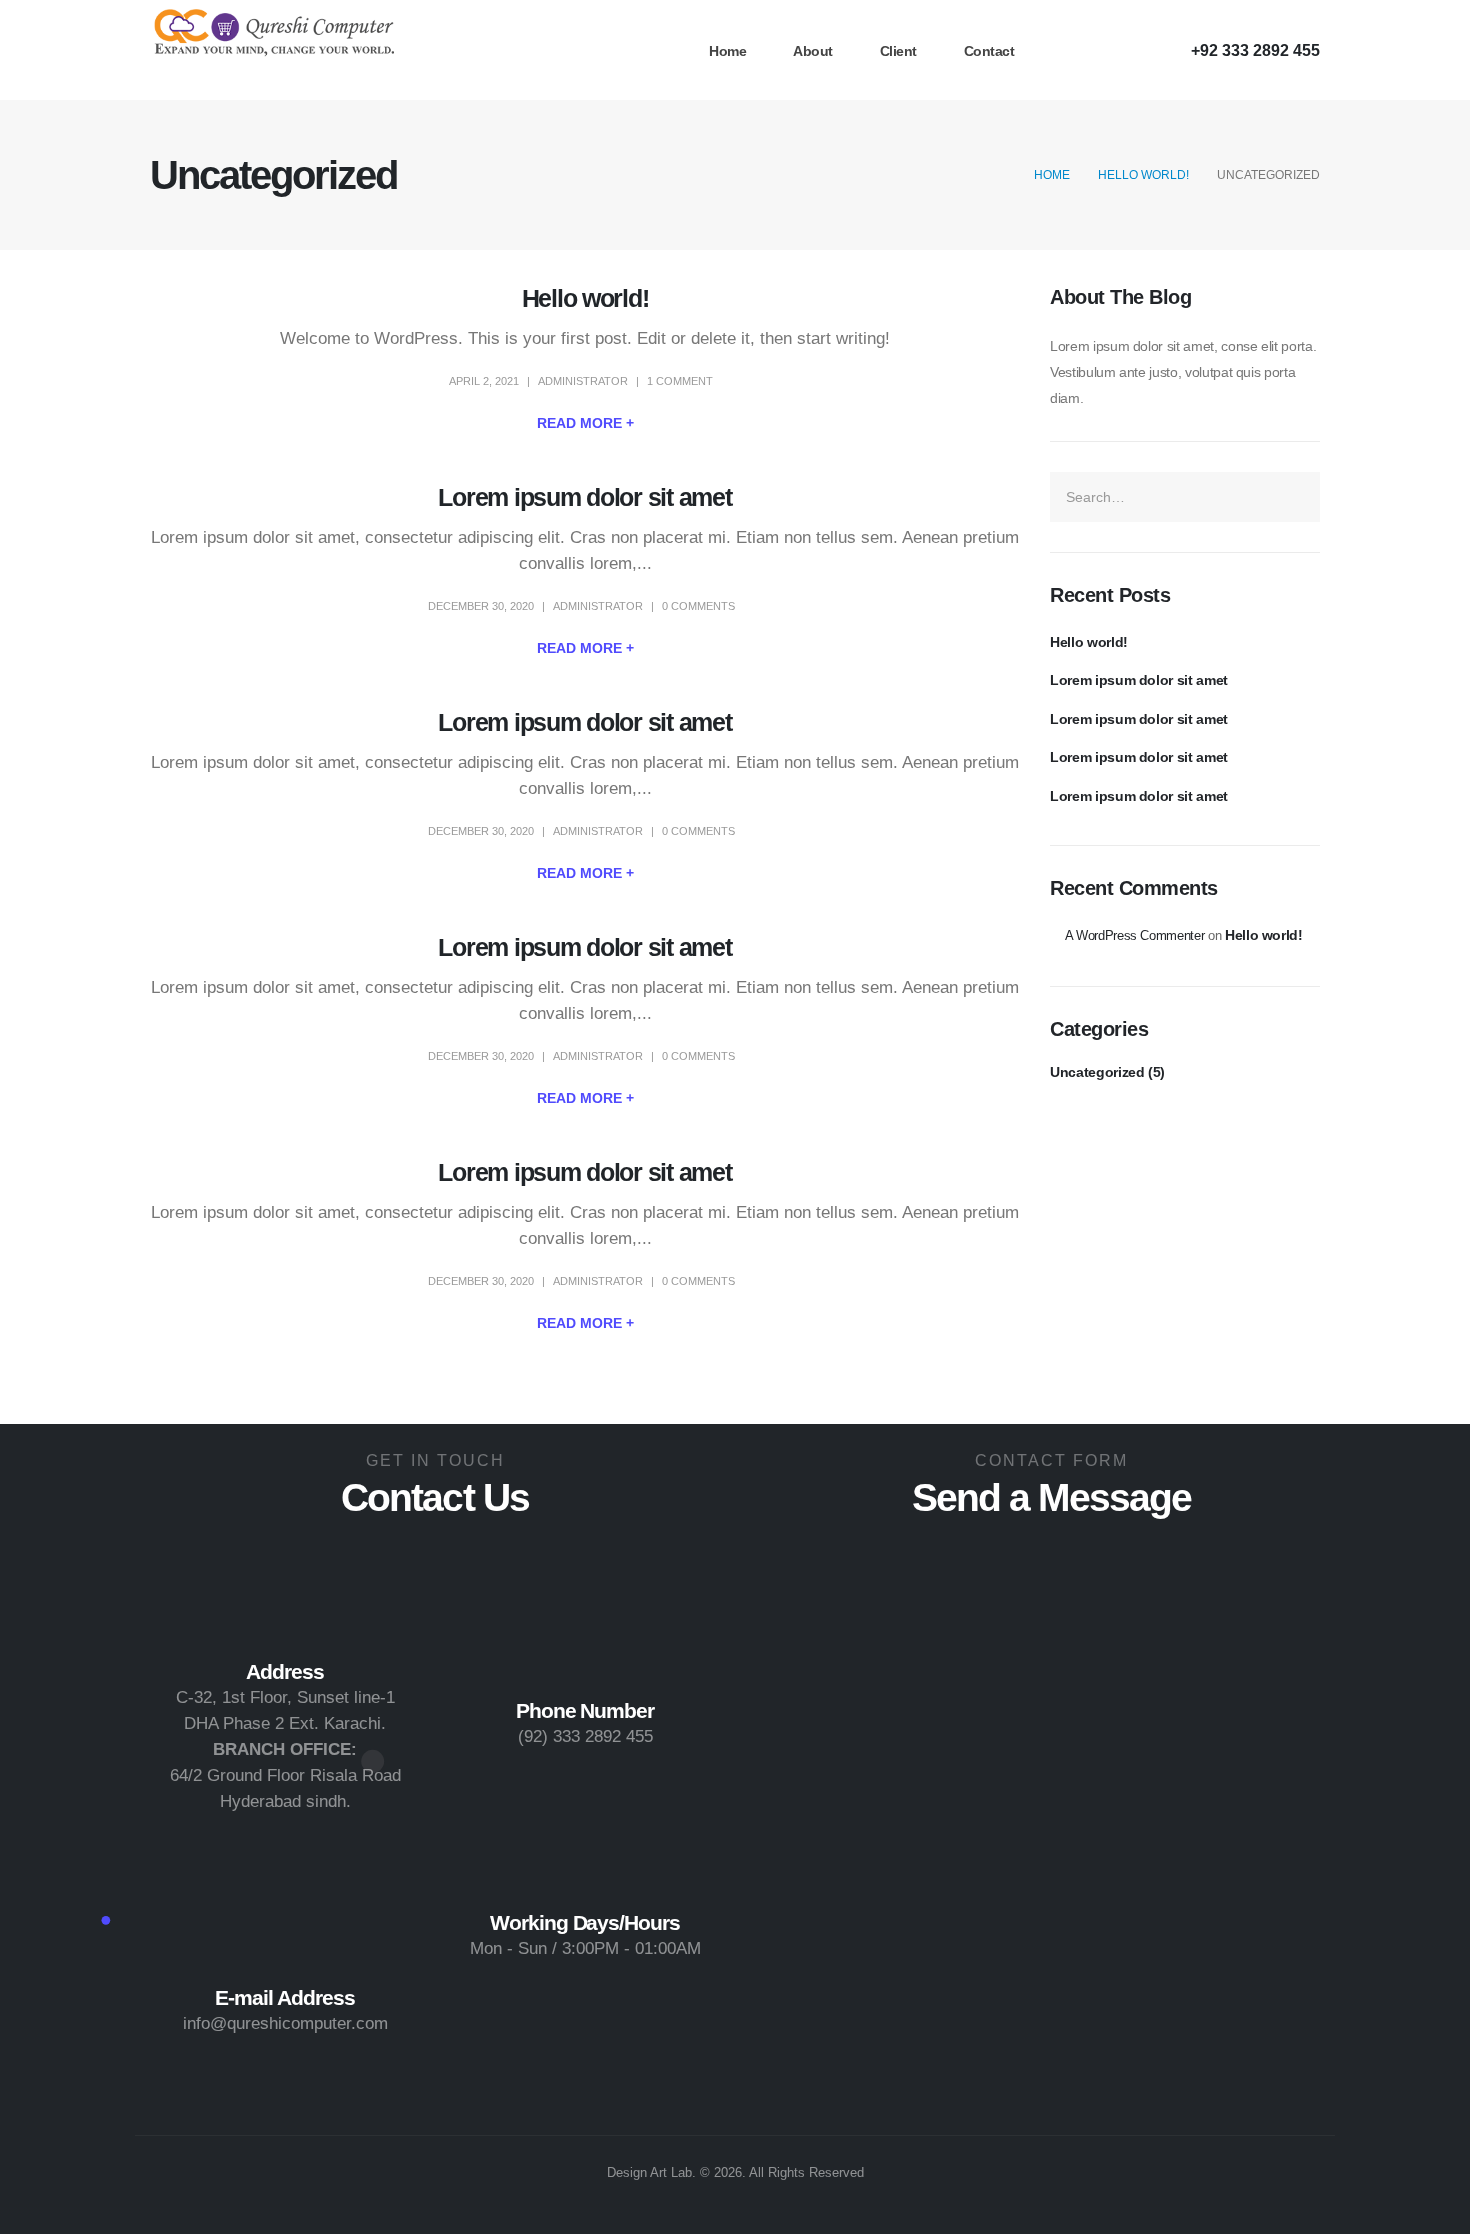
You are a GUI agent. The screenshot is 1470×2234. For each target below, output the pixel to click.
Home (727, 51)
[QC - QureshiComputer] (275, 34)
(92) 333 (549, 1736)
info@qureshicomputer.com (285, 2023)
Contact (989, 51)
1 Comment (680, 381)
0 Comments (698, 606)
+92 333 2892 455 (1255, 50)
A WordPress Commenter (1135, 935)
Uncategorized (1097, 1072)
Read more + (585, 423)
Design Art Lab (649, 2173)
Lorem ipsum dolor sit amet (584, 497)
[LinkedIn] (1143, 49)
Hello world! (585, 298)
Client (898, 51)
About (813, 51)
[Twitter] (1104, 49)
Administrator (583, 381)
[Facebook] (1065, 49)
